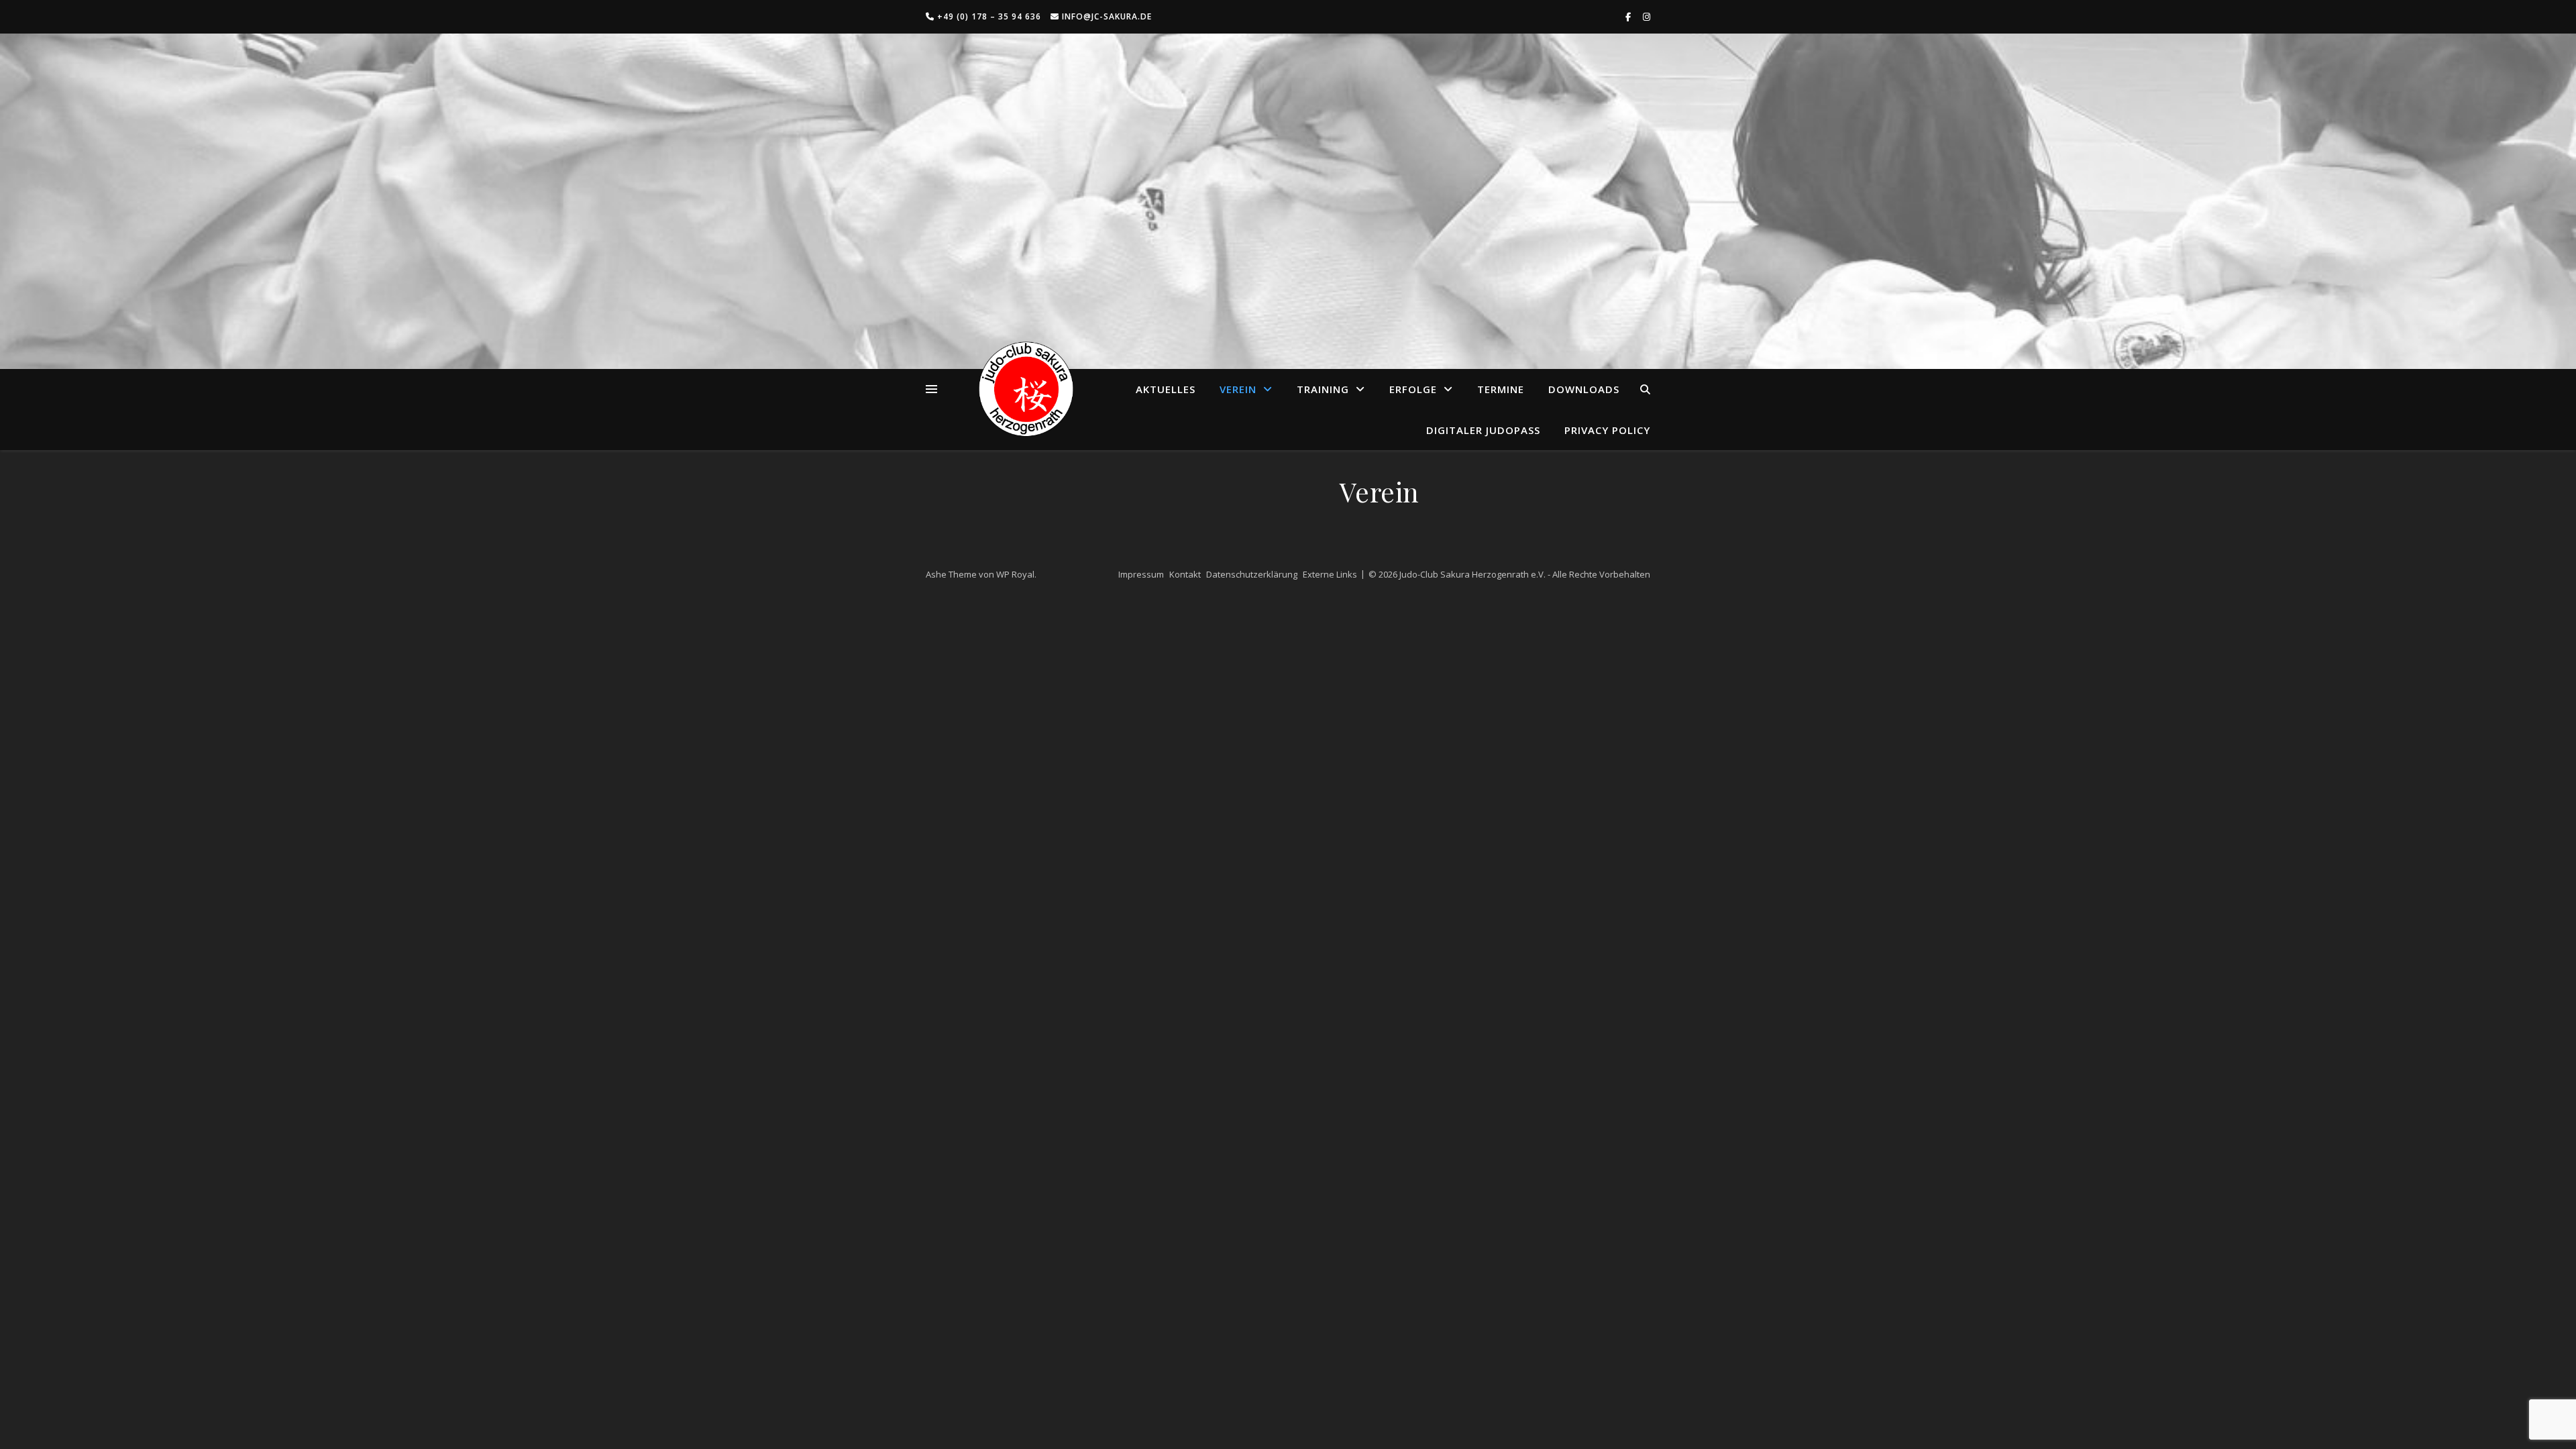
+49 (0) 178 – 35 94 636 (988, 16)
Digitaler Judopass (1483, 430)
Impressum (1141, 574)
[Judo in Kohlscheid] (1026, 389)
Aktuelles (1166, 389)
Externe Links (1330, 574)
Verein (1238, 389)
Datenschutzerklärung (1252, 574)
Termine (1501, 389)
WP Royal (1015, 574)
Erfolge (1413, 389)
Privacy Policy (1607, 430)
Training (1323, 389)
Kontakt (1185, 574)
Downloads (1584, 389)
